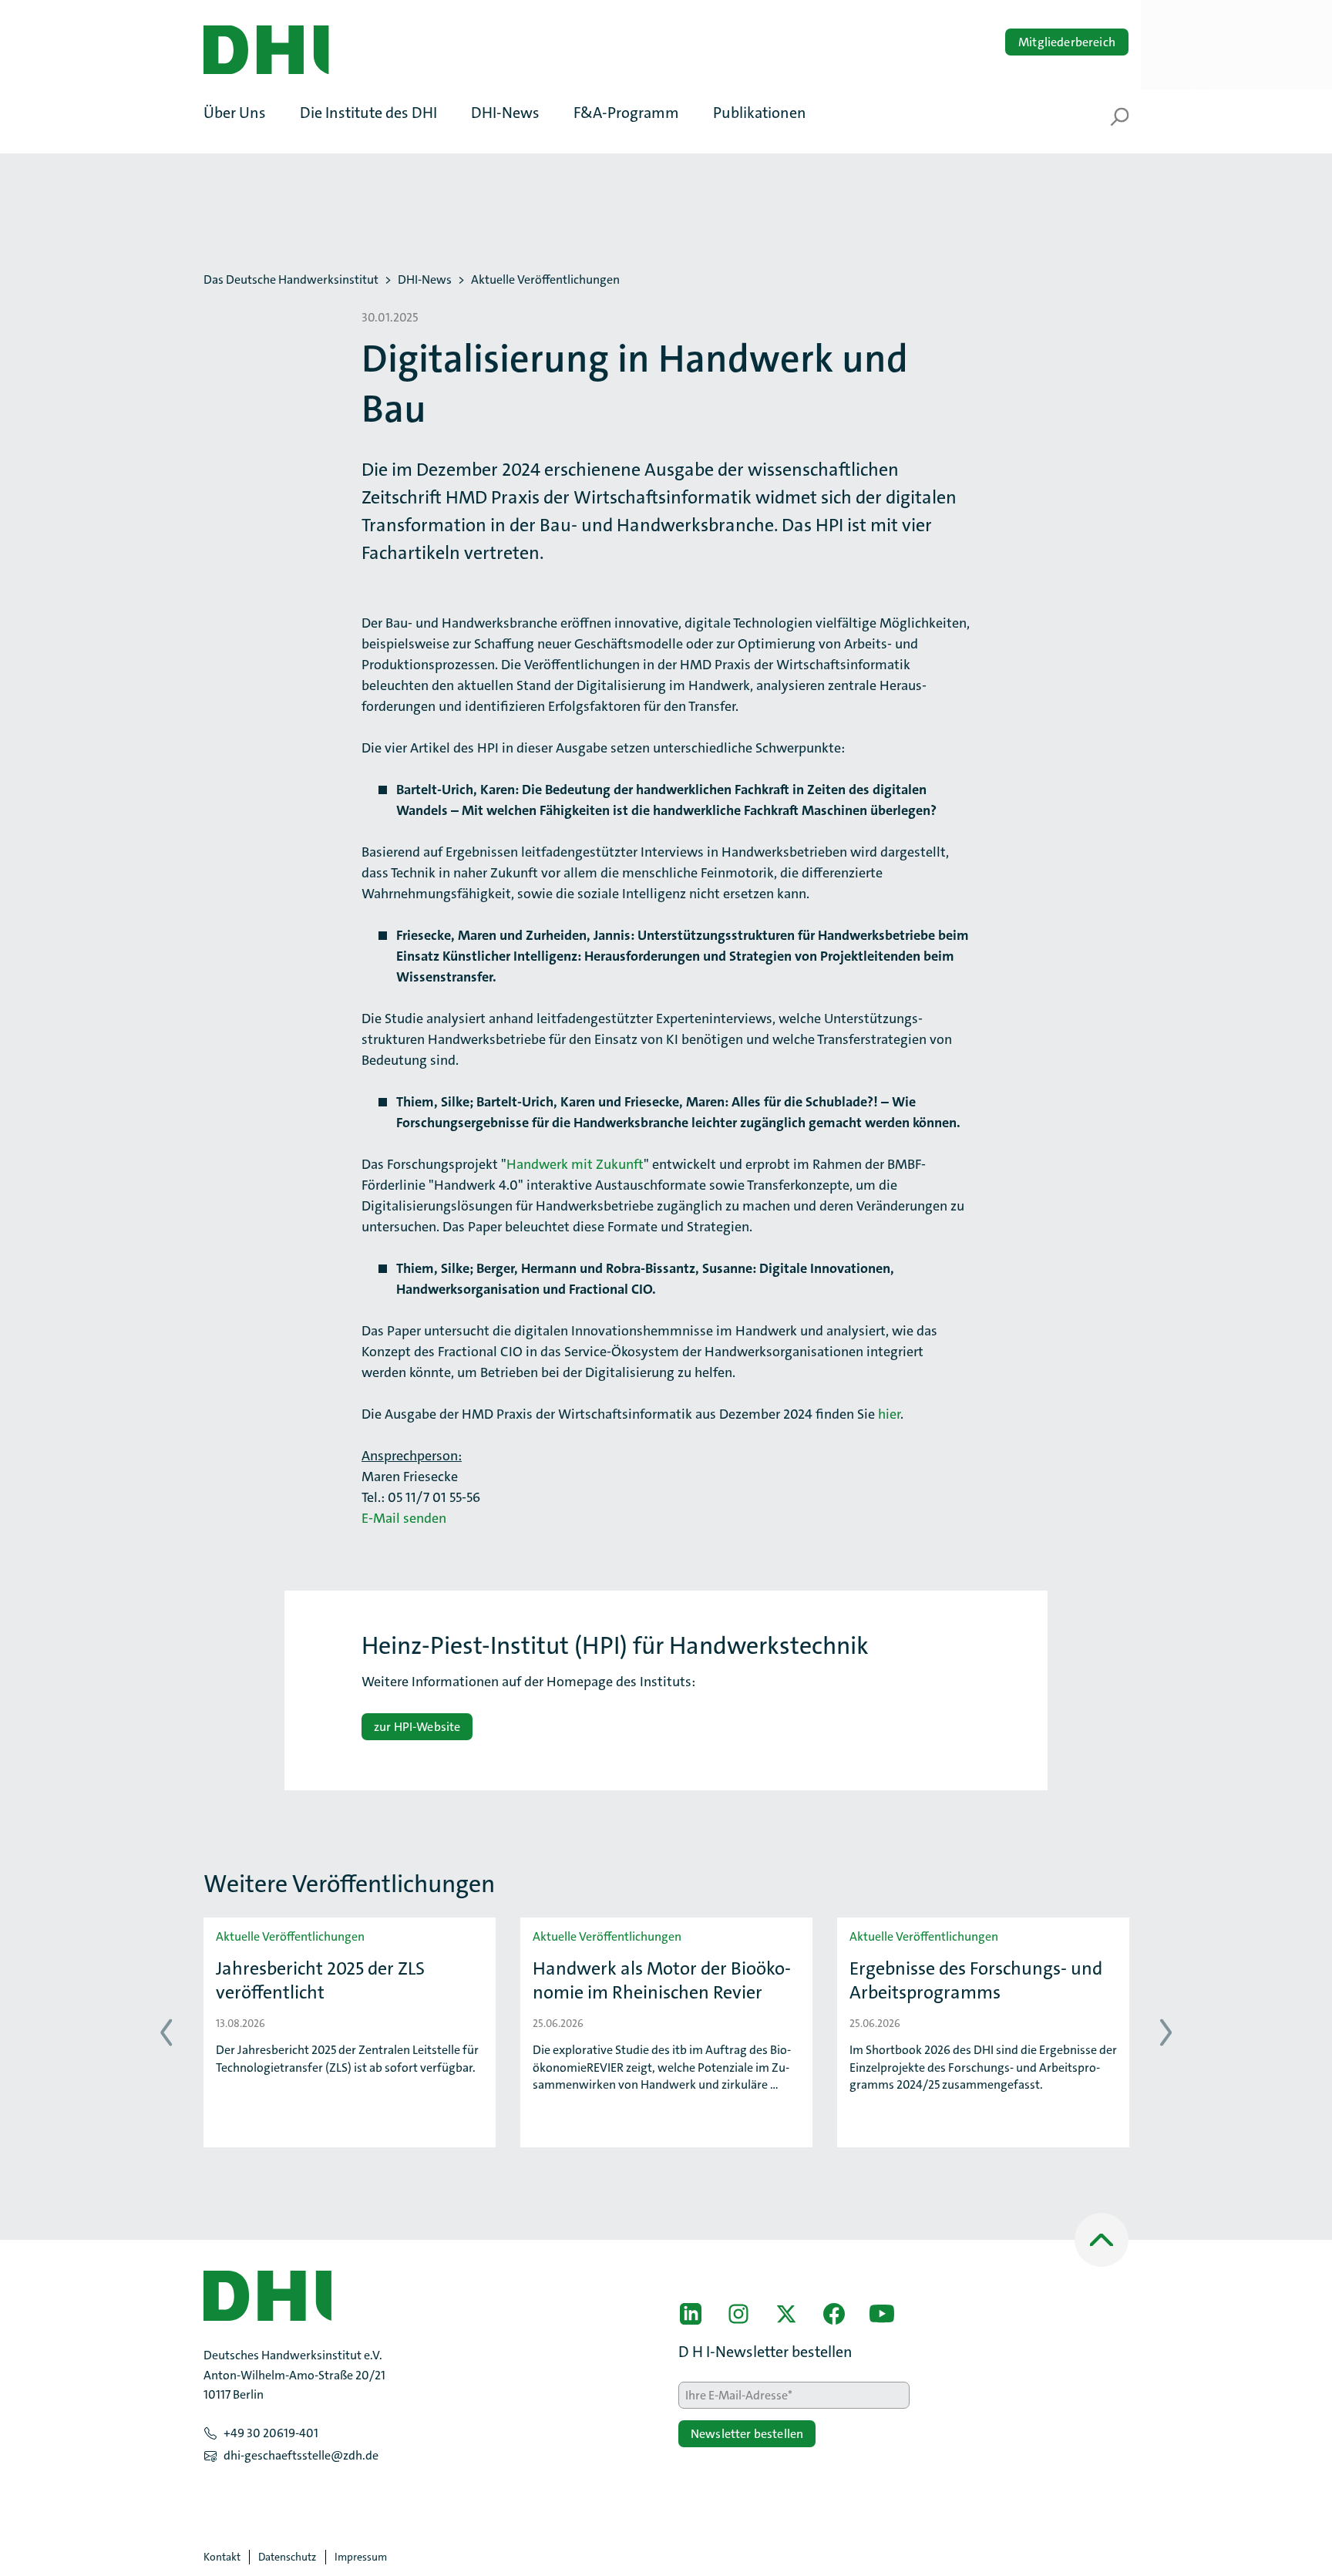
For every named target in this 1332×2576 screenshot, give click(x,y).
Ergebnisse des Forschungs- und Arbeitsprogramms (976, 1981)
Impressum (361, 2557)
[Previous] (166, 2033)
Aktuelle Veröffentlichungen (545, 280)
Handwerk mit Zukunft (575, 1164)
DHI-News (425, 280)
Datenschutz (287, 2557)
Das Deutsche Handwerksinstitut (291, 280)
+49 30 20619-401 (271, 2433)
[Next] (1166, 2033)
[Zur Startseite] (266, 50)
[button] (242, 113)
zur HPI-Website (417, 1727)
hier (889, 1414)
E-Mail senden (404, 1518)
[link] (691, 2314)
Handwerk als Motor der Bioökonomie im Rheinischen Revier (662, 1981)
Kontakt (222, 2557)
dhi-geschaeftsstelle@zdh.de (301, 2455)
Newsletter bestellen (747, 2434)
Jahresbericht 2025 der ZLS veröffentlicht (320, 1981)
